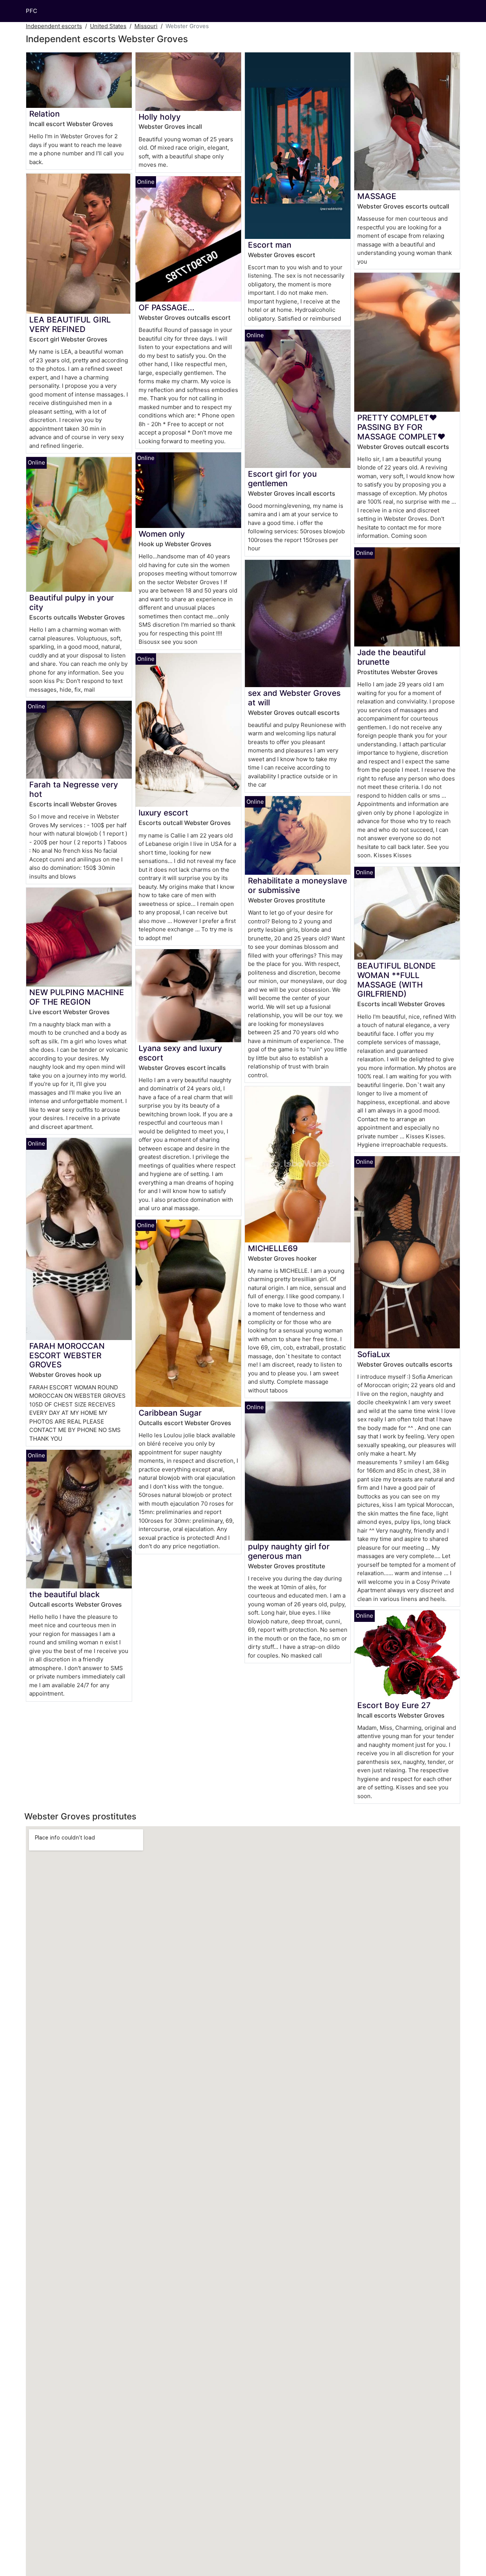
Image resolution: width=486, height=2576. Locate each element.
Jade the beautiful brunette (391, 657)
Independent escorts (54, 26)
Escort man (270, 245)
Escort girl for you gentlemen (282, 479)
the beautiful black (65, 1594)
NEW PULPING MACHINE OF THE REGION (77, 997)
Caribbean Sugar (170, 1413)
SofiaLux (374, 1354)
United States (108, 26)
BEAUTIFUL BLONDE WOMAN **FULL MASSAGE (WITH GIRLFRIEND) (397, 980)
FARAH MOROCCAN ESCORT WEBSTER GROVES (67, 1355)
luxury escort (163, 813)
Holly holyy (160, 117)
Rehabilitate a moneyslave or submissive (297, 885)
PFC (32, 11)
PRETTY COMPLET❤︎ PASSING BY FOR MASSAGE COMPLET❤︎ (401, 427)
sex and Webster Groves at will (294, 698)
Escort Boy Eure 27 (394, 1705)
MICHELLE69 (273, 1248)
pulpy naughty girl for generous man (289, 1551)
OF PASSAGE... (166, 307)
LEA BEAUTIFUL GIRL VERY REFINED (70, 324)
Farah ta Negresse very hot (74, 789)
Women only (162, 534)
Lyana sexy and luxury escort (180, 1053)
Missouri (146, 26)
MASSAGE (377, 196)
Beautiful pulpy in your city (72, 602)
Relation (44, 114)
